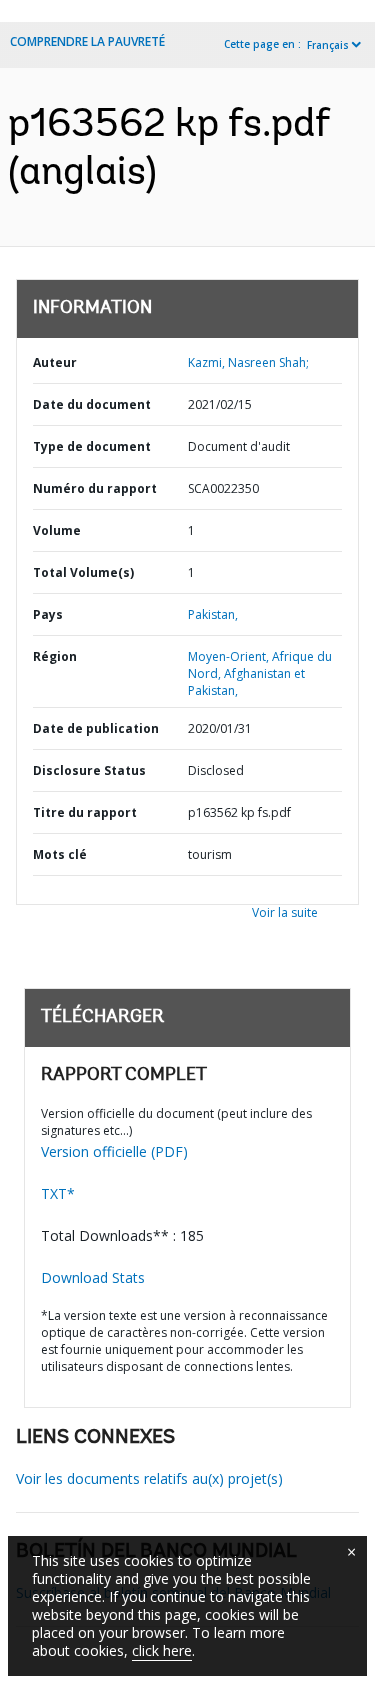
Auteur (55, 362)
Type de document (92, 446)
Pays (48, 614)
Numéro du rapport (95, 488)
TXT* (58, 1193)
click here (162, 1650)
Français (328, 45)
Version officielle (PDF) (114, 1151)
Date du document (92, 404)
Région (55, 656)
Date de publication (96, 728)
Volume (57, 530)
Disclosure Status (89, 770)
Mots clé (60, 854)
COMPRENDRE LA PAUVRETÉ (87, 41)
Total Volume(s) (83, 572)
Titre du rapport (85, 812)
